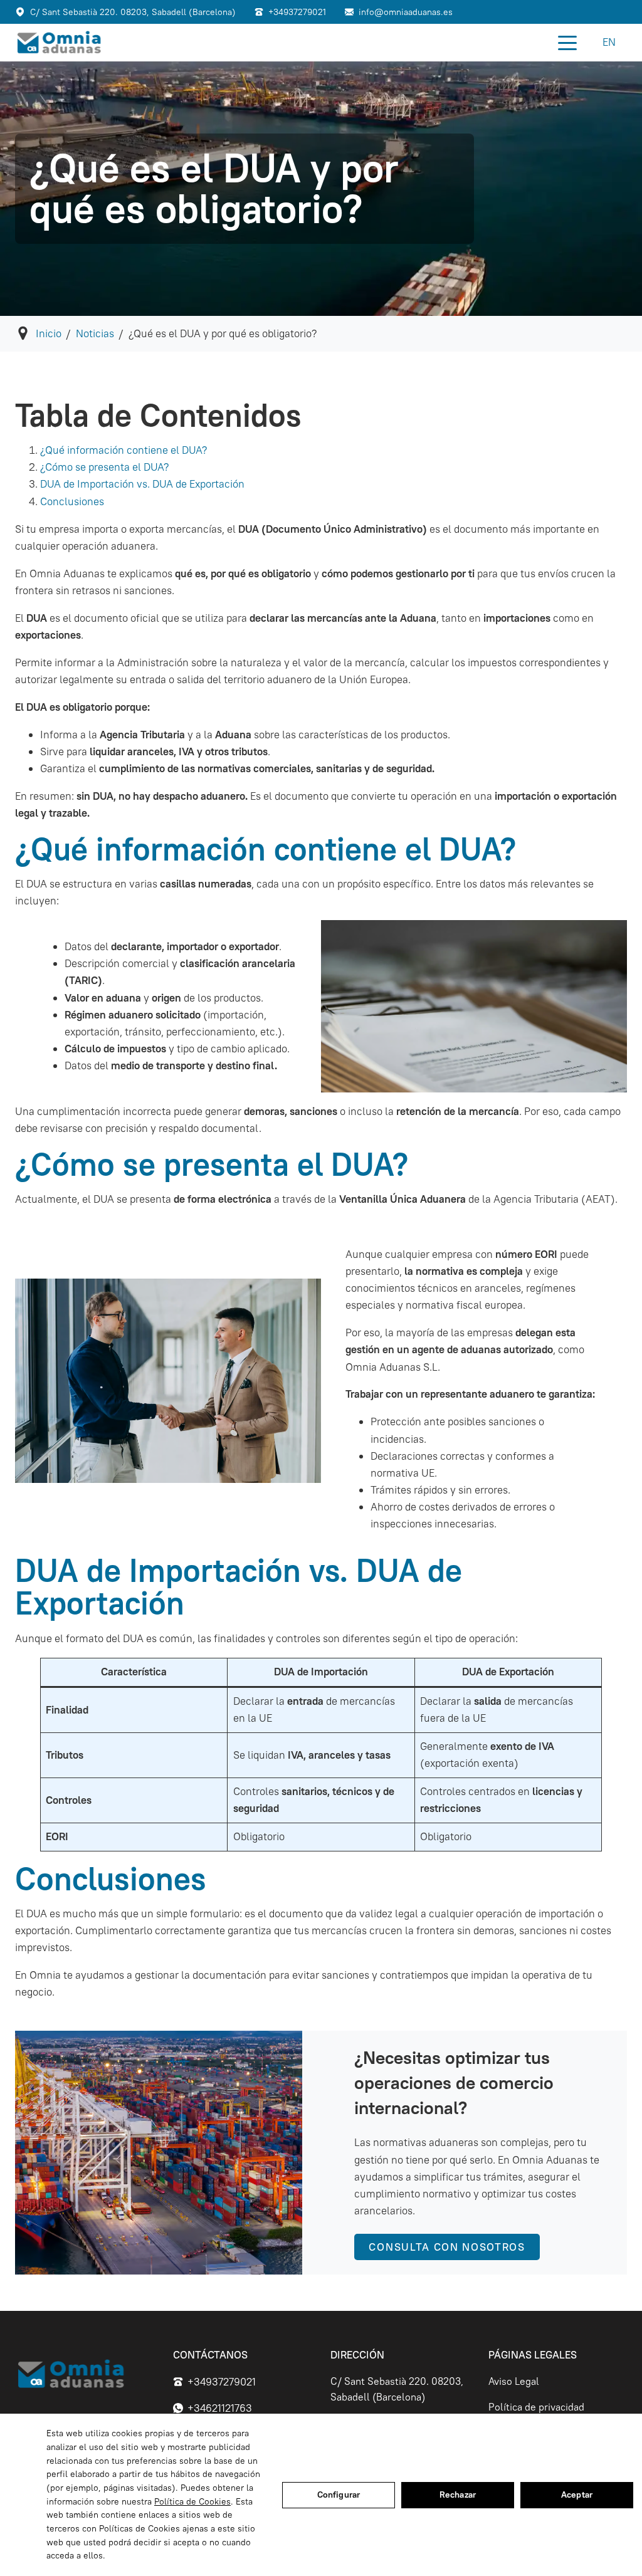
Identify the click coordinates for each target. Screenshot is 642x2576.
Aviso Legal (514, 2381)
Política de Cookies (192, 2501)
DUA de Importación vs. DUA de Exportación (142, 484)
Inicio (49, 333)
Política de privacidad (536, 2407)
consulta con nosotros (447, 2247)
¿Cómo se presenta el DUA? (104, 467)
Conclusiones (72, 501)
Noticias (95, 333)
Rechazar (458, 2495)
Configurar (339, 2495)
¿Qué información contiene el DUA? (124, 450)
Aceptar (577, 2495)
